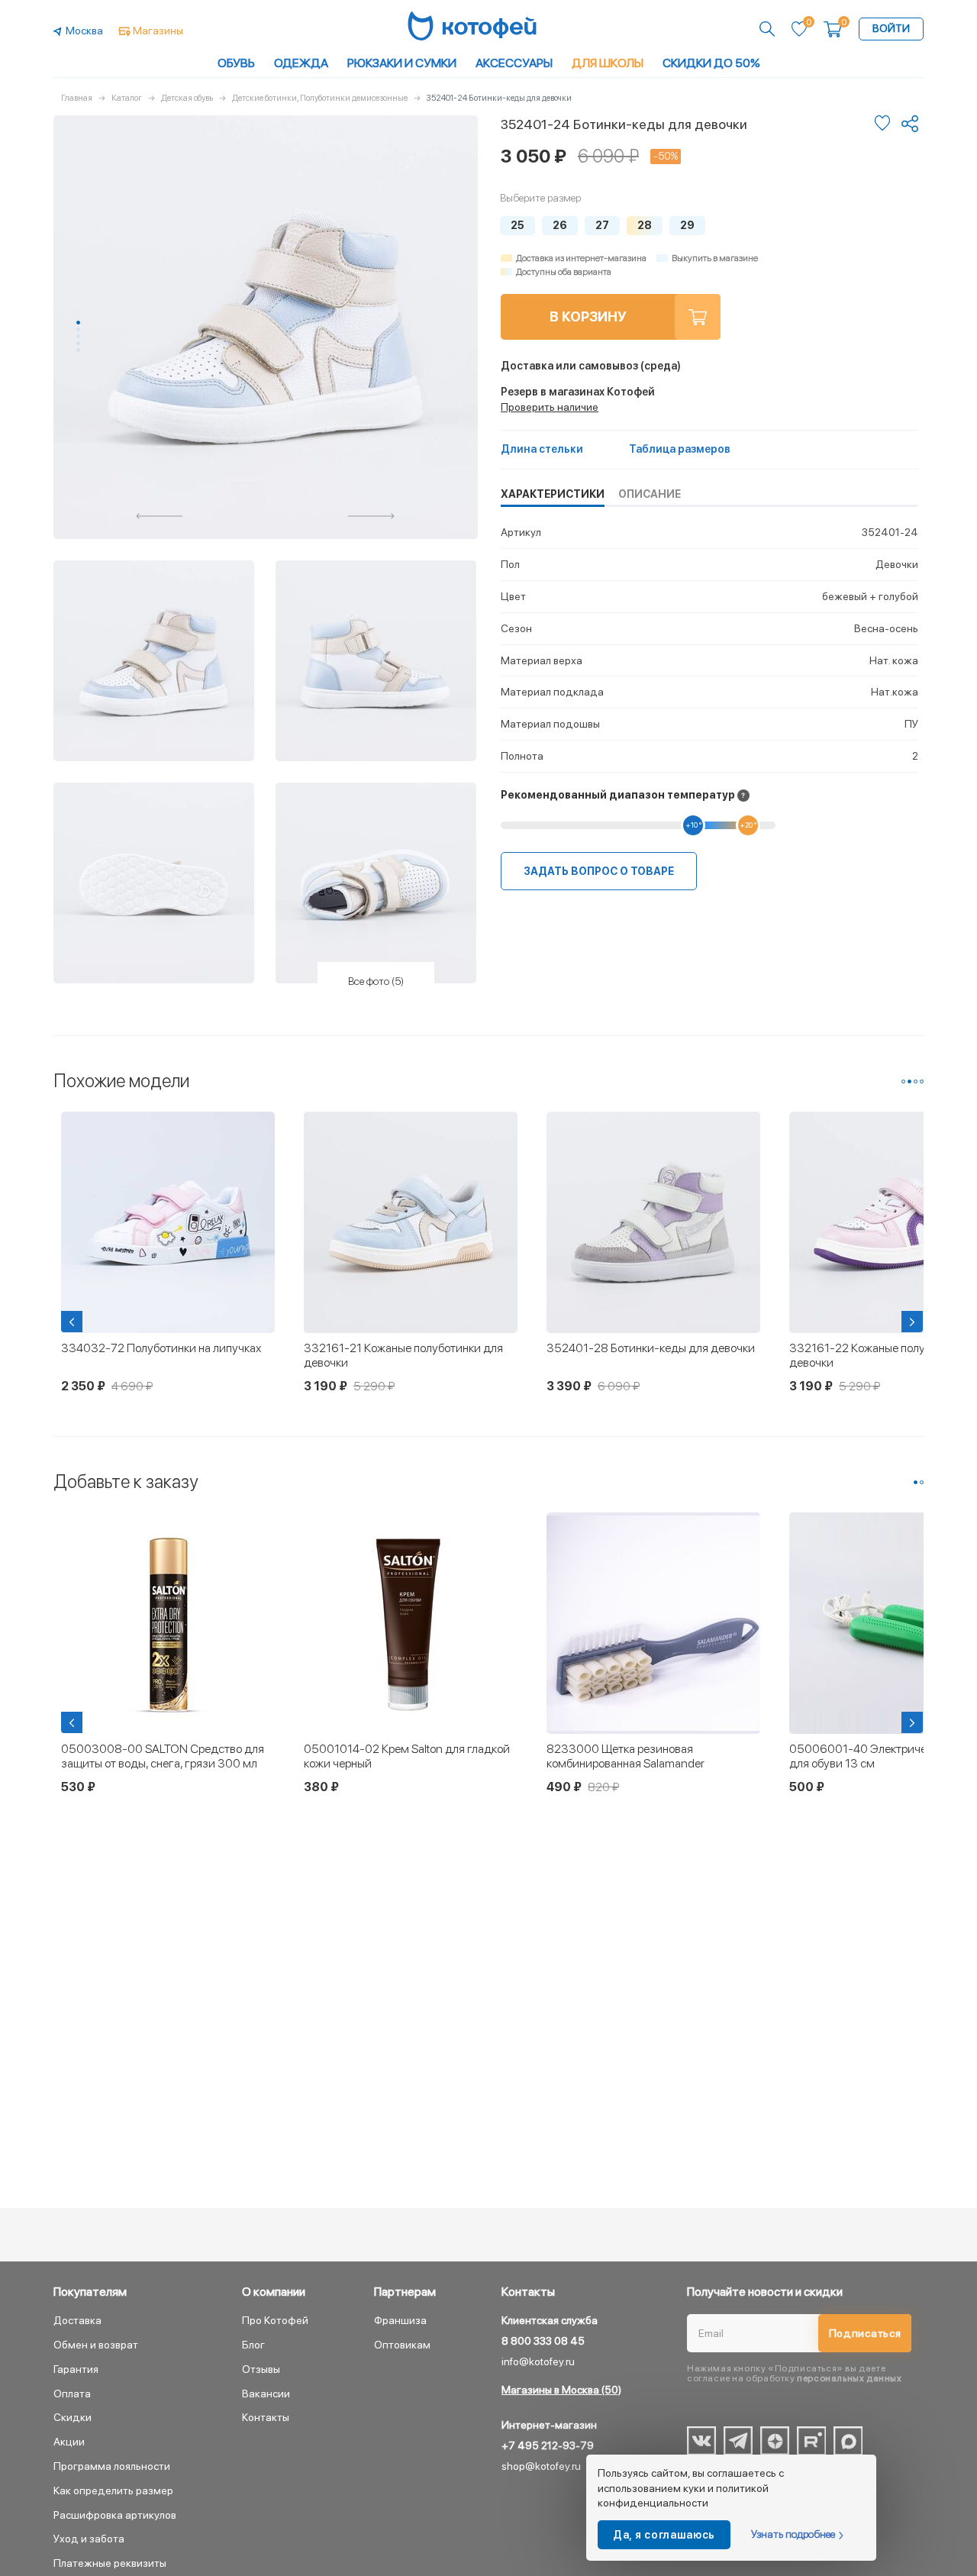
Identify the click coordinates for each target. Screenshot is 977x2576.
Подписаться (865, 2333)
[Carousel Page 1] (903, 1081)
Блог (253, 2345)
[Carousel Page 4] (78, 343)
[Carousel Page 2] (78, 329)
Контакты (266, 2417)
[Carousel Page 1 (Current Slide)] (78, 323)
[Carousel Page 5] (78, 350)
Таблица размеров (680, 449)
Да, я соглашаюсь (664, 2535)
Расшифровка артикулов (115, 2515)
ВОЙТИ (891, 28)
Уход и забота (89, 2539)
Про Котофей (275, 2320)
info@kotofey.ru (538, 2361)
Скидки (73, 2417)
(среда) (591, 366)
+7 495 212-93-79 (548, 2445)
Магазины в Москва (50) (561, 2390)
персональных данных (849, 2378)
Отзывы (261, 2369)
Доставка (77, 2320)
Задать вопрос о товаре (599, 871)
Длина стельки (542, 449)
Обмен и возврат (96, 2345)
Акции (69, 2442)
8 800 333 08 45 (543, 2341)
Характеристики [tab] (553, 494)
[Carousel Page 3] (78, 336)
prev (160, 516)
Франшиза (400, 2320)
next (372, 516)
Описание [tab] (650, 494)
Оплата (72, 2394)
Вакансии (266, 2394)
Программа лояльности (112, 2466)
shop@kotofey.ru (541, 2466)
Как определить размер (113, 2490)
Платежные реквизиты (110, 2563)
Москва (84, 31)
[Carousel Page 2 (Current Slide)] (909, 1081)
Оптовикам (402, 2345)
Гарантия (76, 2369)
